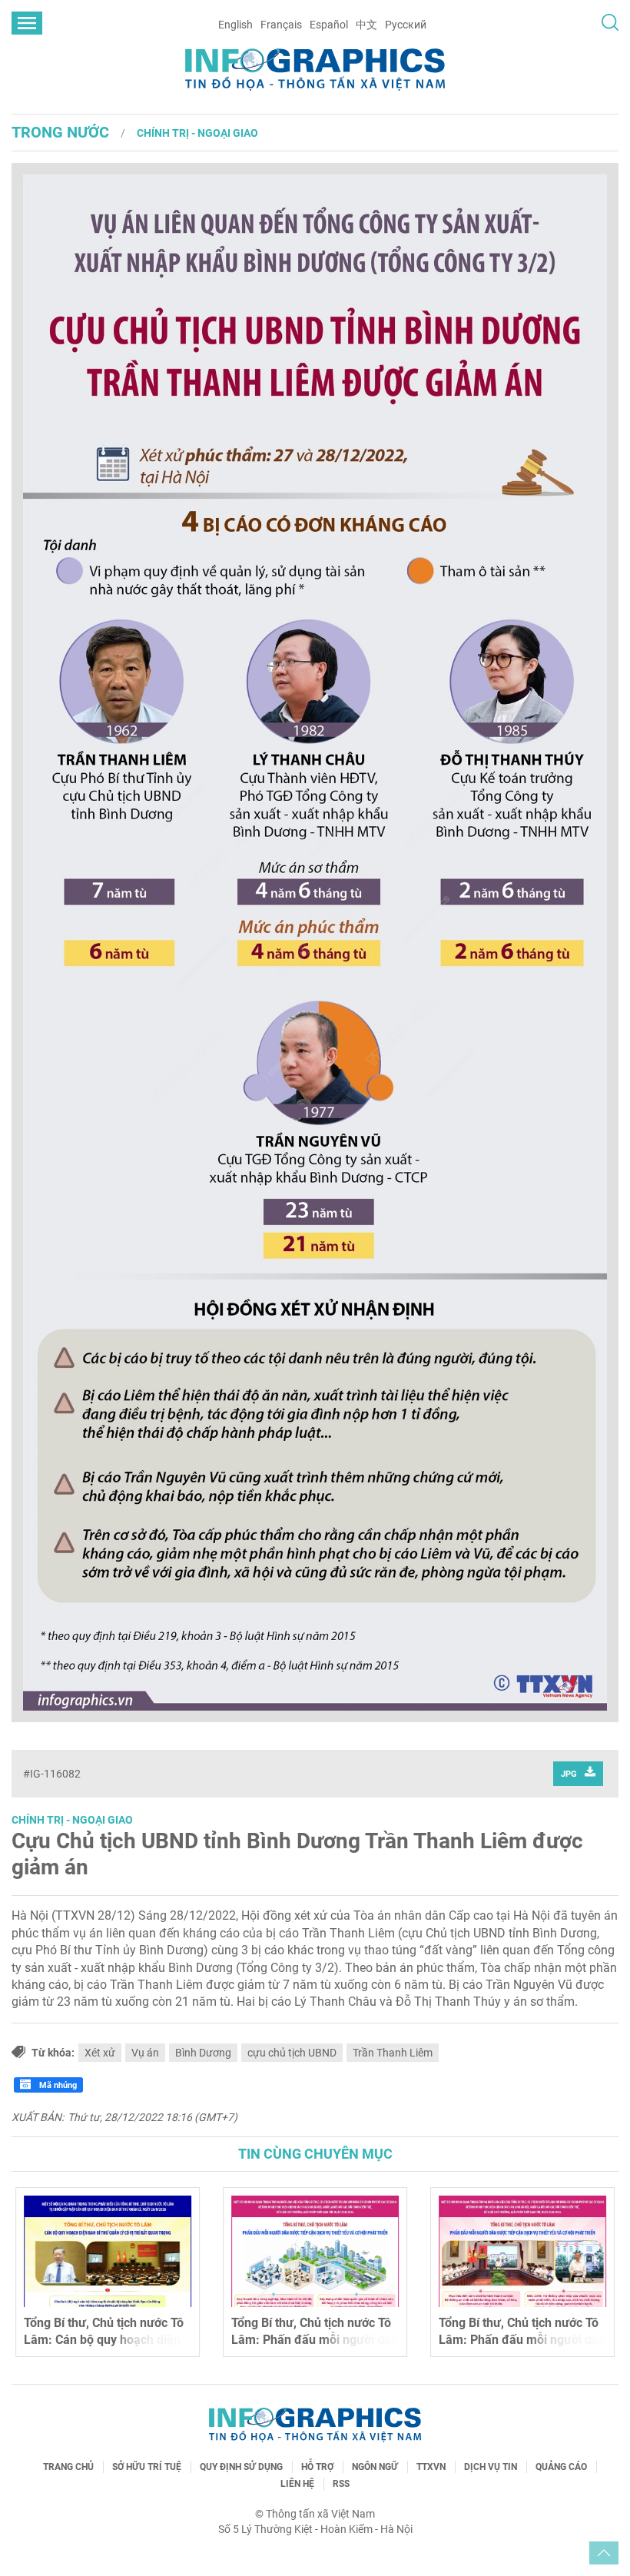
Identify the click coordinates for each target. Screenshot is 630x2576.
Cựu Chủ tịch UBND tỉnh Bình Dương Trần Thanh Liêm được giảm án (297, 1854)
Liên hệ (297, 2484)
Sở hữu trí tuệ (147, 2467)
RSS (341, 2484)
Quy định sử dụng (241, 2467)
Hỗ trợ (317, 2467)
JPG (569, 1774)
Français (281, 25)
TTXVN (431, 2467)
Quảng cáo (561, 2467)
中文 (366, 25)
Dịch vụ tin (491, 2467)
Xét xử (100, 2053)
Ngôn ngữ (375, 2467)
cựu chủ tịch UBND (292, 2053)
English (235, 25)
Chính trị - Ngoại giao (197, 133)
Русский (406, 25)
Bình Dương (203, 2053)
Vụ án (145, 2053)
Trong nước (60, 132)
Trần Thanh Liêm (393, 2053)
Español (329, 25)
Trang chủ (68, 2467)
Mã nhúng (57, 2085)
